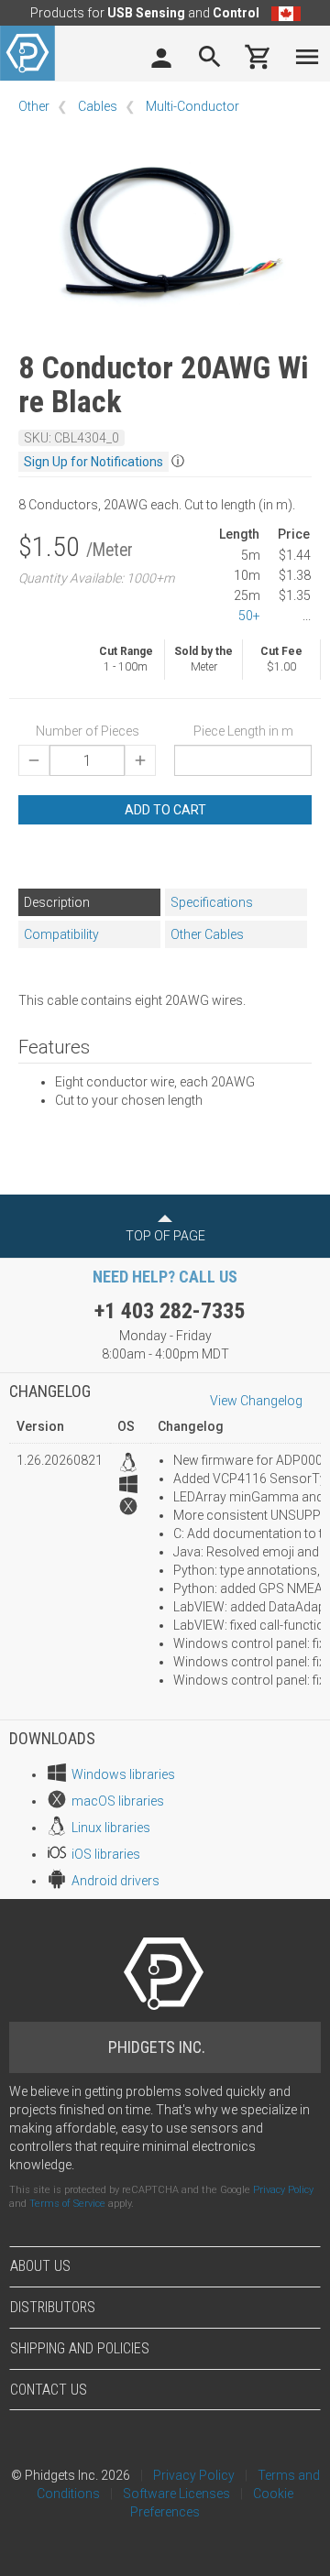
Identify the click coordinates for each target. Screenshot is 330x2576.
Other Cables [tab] (207, 934)
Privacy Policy (283, 2190)
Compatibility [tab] (61, 934)
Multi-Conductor (192, 106)
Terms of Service (67, 2204)
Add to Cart (165, 810)
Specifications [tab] (212, 902)
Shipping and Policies (80, 2348)
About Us (40, 2266)
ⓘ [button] (178, 461)
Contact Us (49, 2390)
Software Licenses (176, 2494)
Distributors (53, 2307)
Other (34, 106)
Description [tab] (57, 902)
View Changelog (256, 1401)
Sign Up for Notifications (93, 462)
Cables (98, 106)
